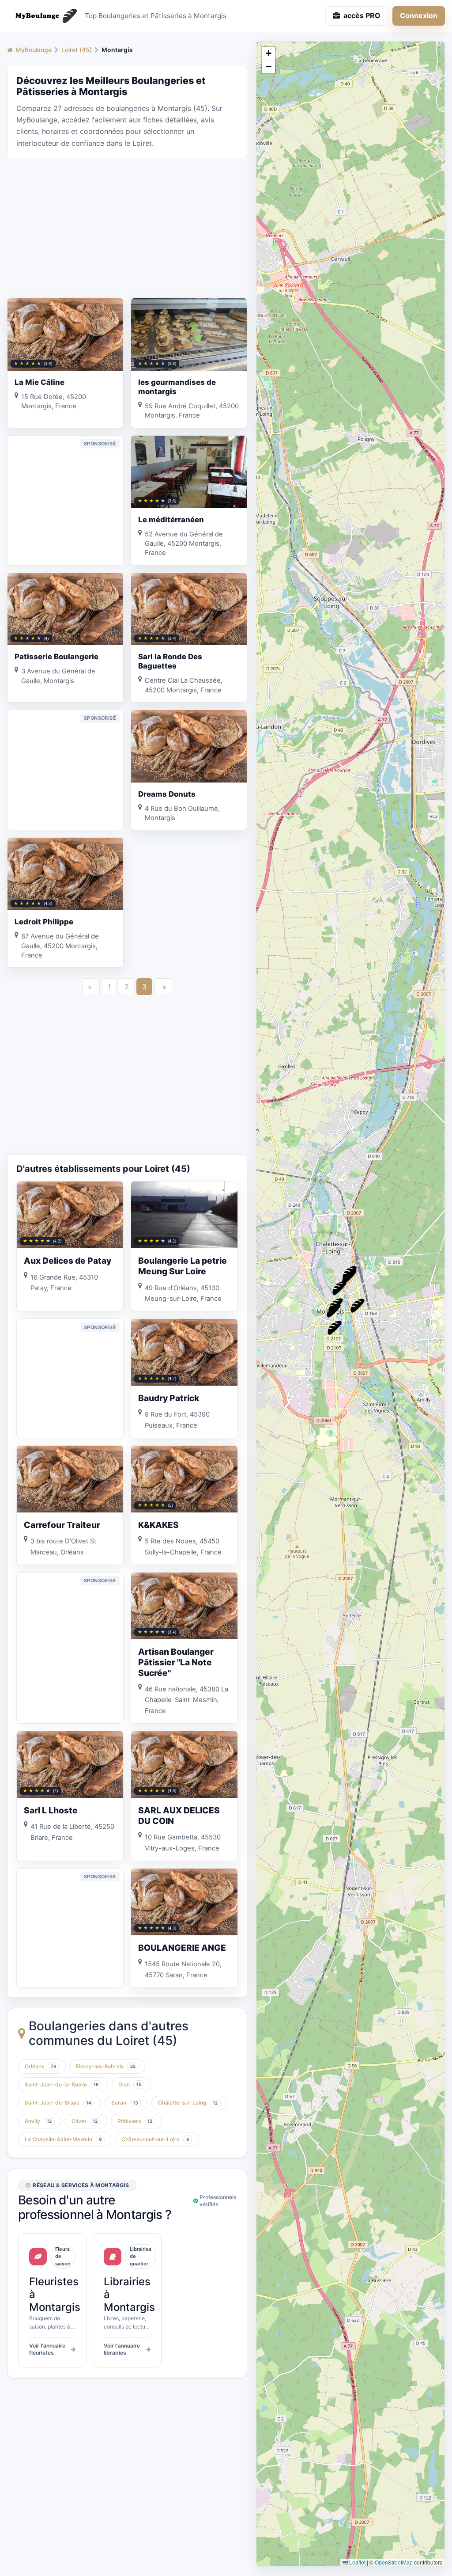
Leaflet (357, 2562)
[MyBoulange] (42, 16)
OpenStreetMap (394, 2562)
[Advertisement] (127, 227)
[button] (335, 1328)
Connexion (419, 15)
